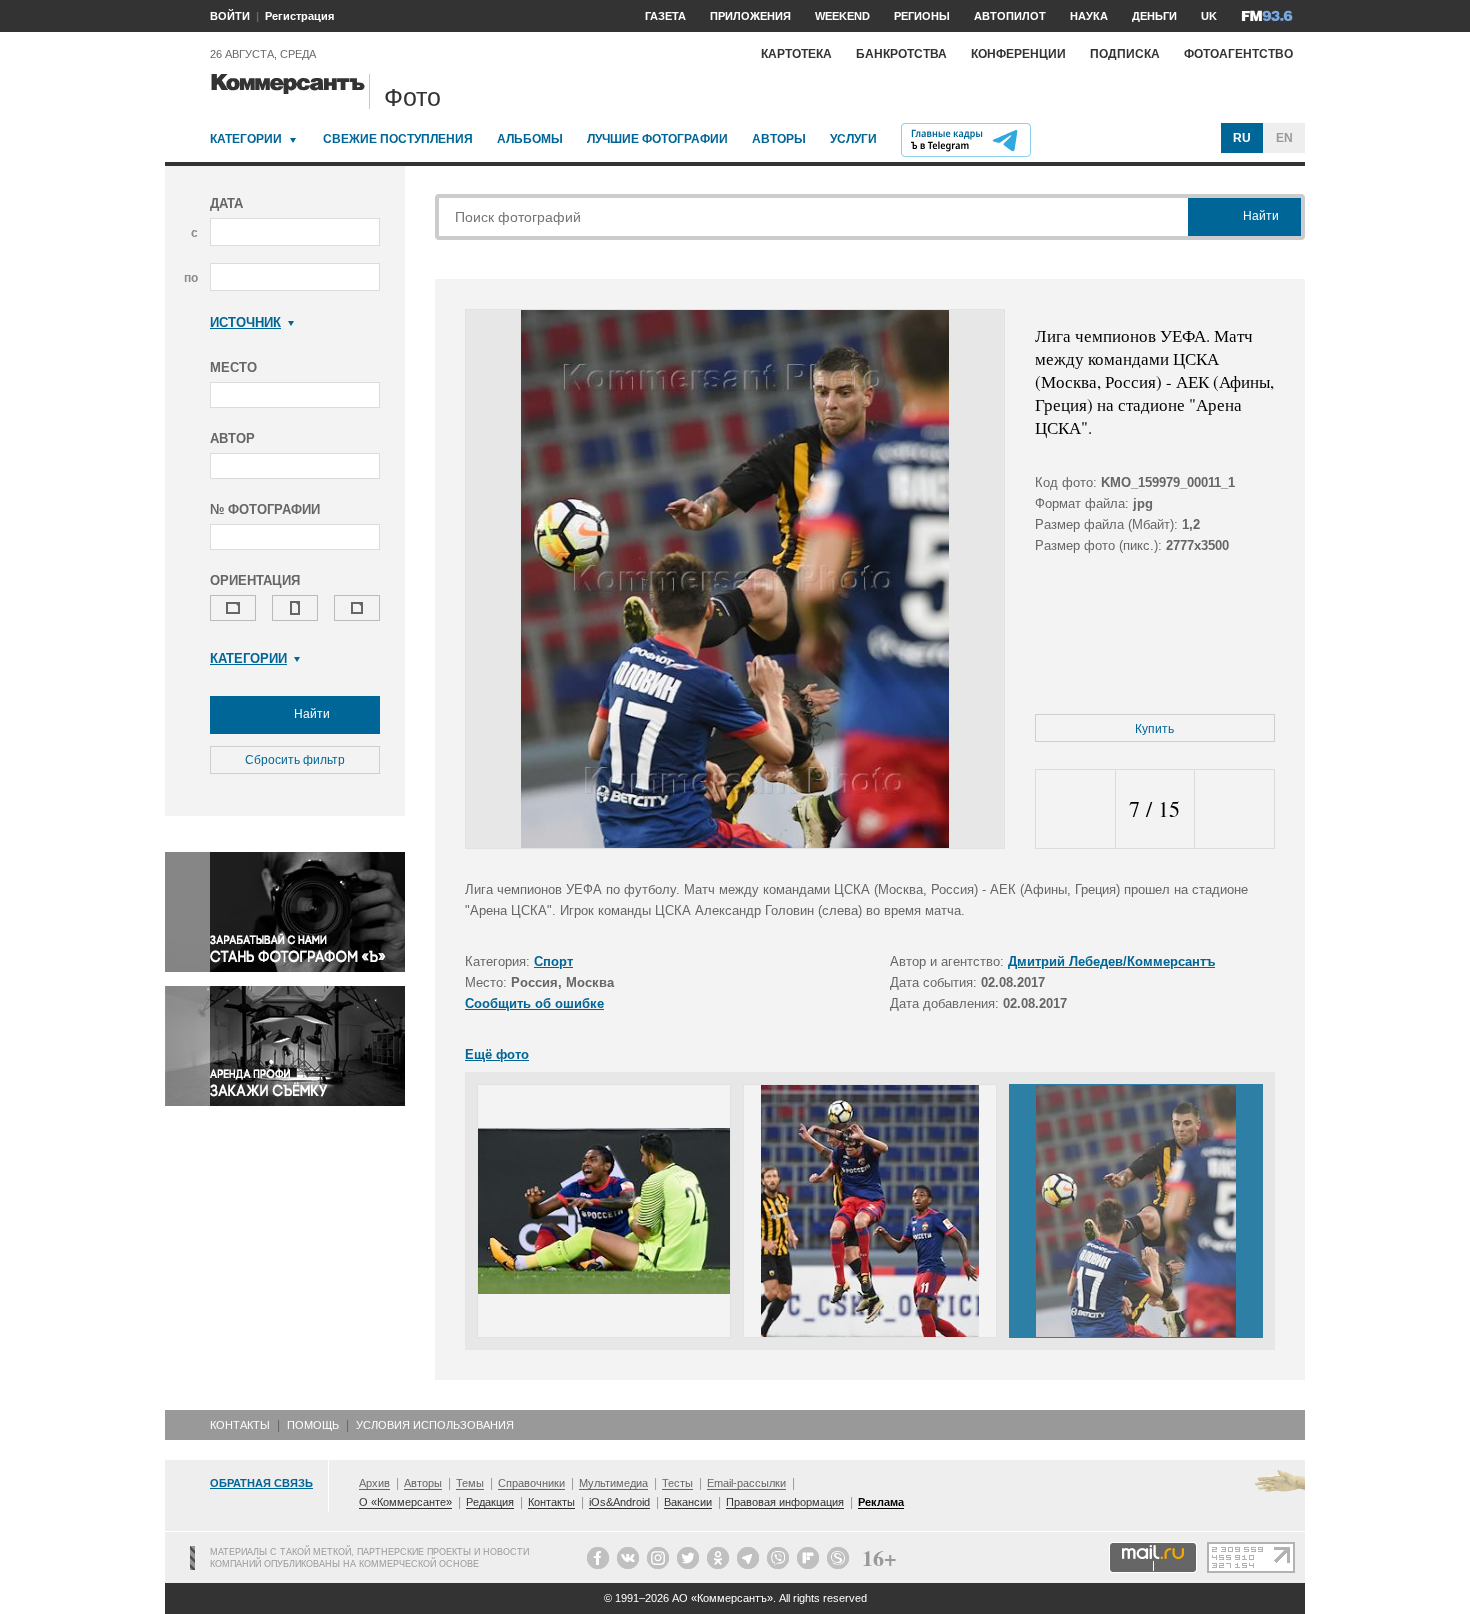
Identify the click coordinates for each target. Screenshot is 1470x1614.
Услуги (853, 139)
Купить (1154, 729)
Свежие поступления (398, 139)
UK (1209, 16)
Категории (246, 139)
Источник (245, 322)
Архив (374, 1483)
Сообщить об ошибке (534, 1003)
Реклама (881, 1502)
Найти (310, 714)
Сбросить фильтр (295, 760)
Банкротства (901, 54)
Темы (470, 1483)
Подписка (1125, 54)
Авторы (779, 139)
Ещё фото (497, 1054)
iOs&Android (619, 1502)
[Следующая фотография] (1234, 809)
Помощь (313, 1425)
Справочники (531, 1483)
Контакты (240, 1425)
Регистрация (299, 16)
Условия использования (435, 1425)
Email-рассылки (746, 1483)
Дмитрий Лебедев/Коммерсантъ (1111, 961)
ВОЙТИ (230, 16)
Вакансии (688, 1502)
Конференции (1018, 54)
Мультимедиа (613, 1483)
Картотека (796, 54)
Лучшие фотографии (657, 139)
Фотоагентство (1238, 54)
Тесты (677, 1483)
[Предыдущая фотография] (1075, 809)
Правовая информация (785, 1502)
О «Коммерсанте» (405, 1502)
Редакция (490, 1502)
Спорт (553, 961)
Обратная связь (261, 1483)
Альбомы (530, 139)
